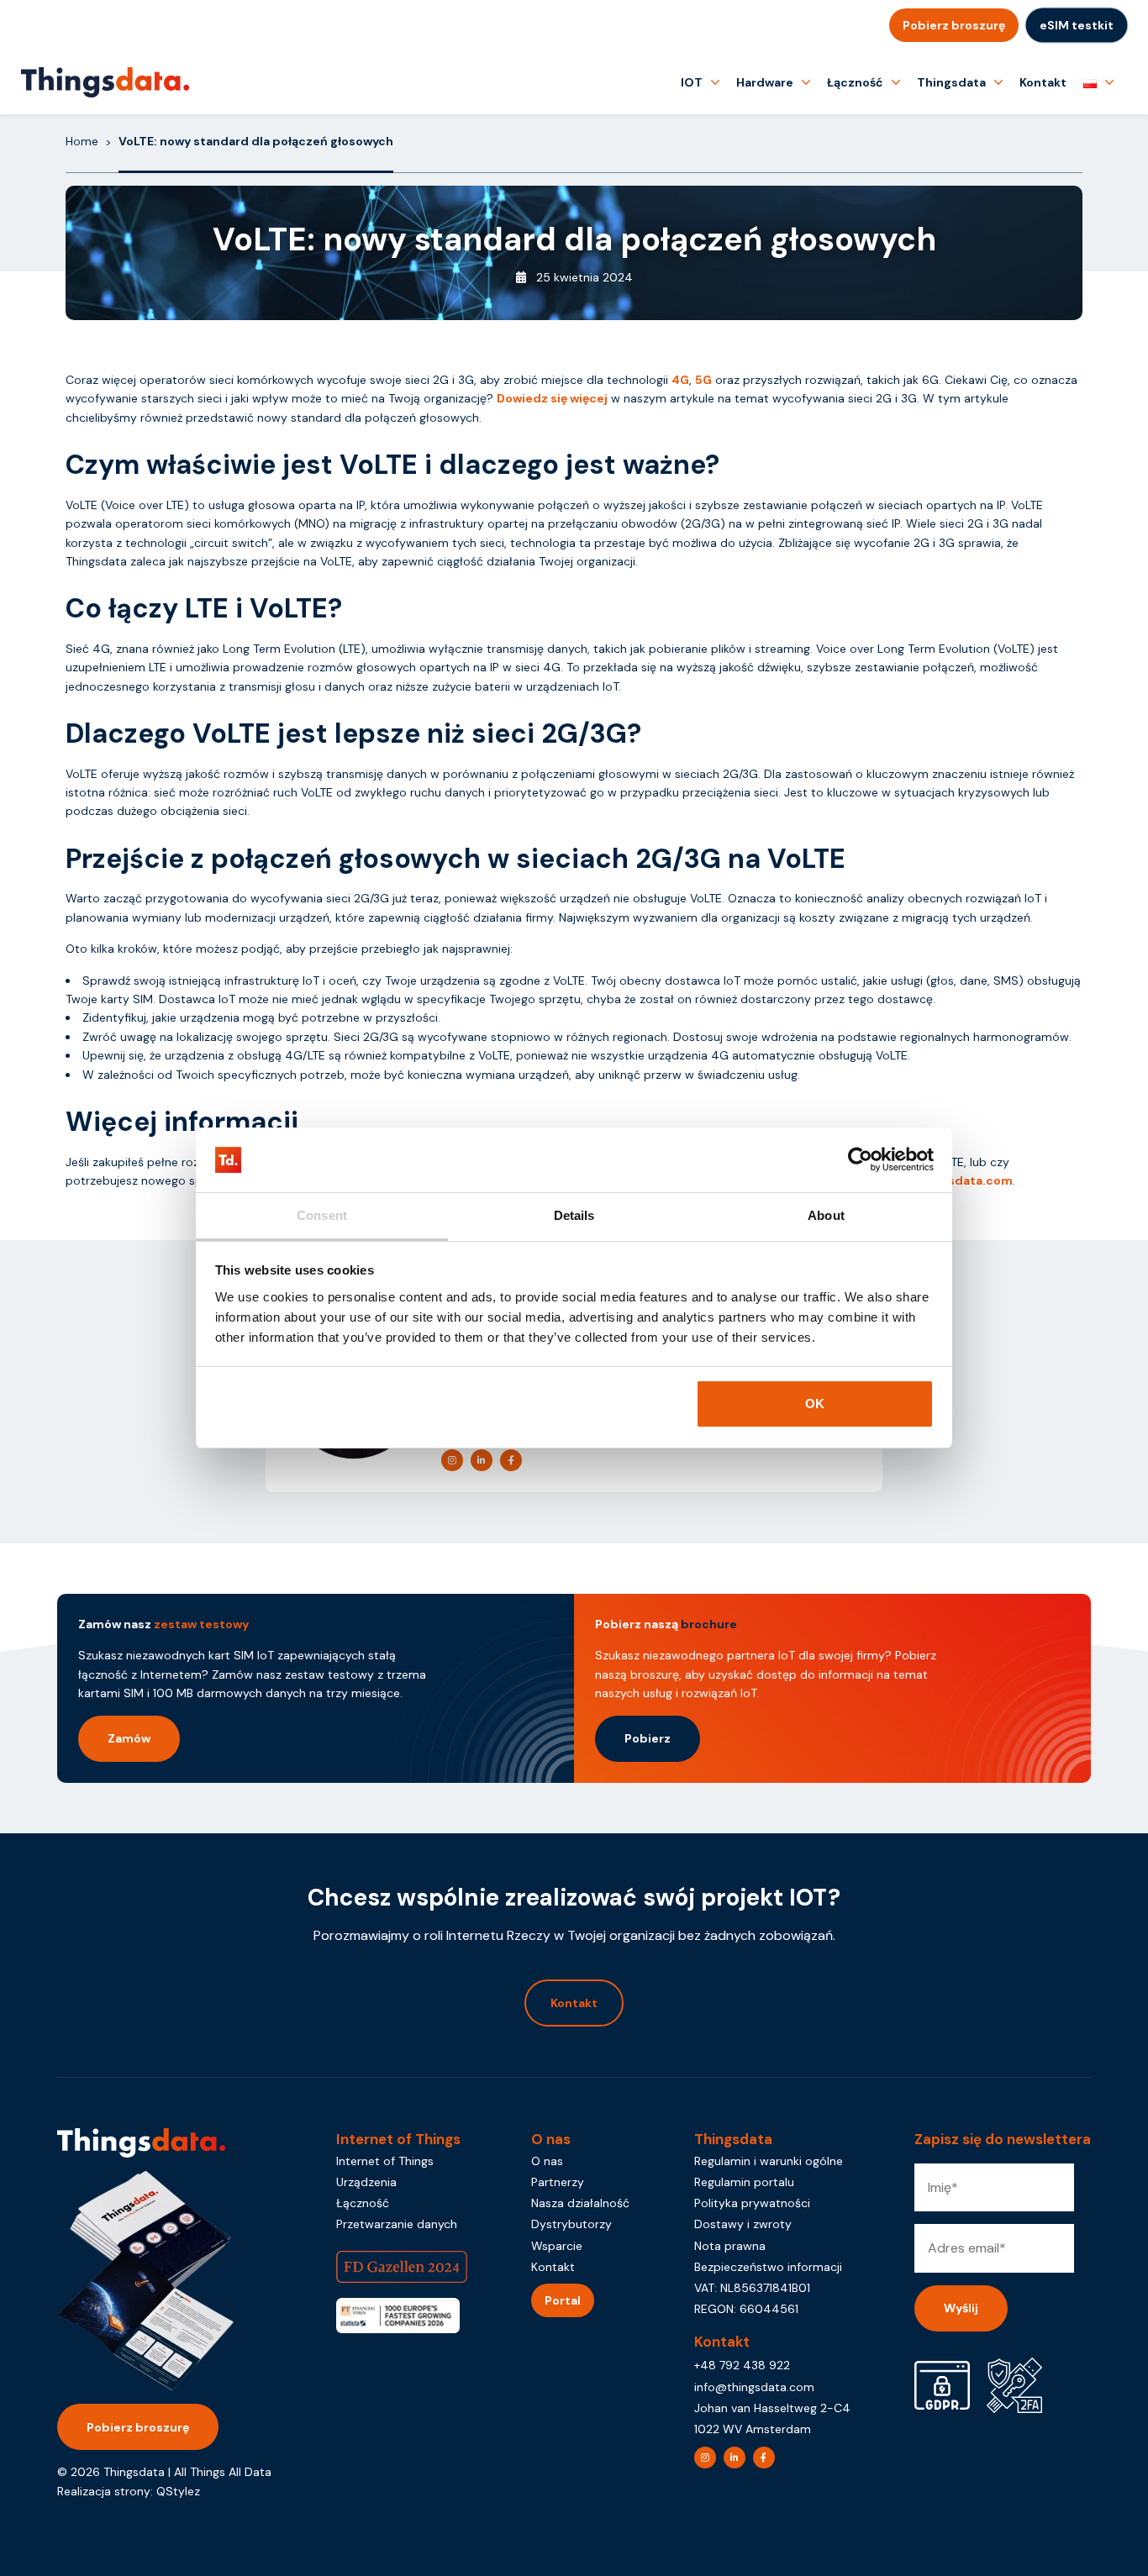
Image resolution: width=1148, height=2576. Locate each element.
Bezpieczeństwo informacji (768, 2267)
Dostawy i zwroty (743, 2224)
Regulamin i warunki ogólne (769, 2161)
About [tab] (826, 1215)
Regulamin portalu (744, 2182)
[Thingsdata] (105, 82)
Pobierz (648, 1738)
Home (82, 141)
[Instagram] (452, 1460)
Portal (563, 2300)
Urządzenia (366, 2182)
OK (815, 1404)
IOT (692, 82)
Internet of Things (385, 2161)
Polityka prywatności (752, 2203)
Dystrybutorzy (571, 2224)
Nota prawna (730, 2246)
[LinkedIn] (482, 1460)
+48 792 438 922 (742, 2365)
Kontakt (1043, 82)
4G (680, 380)
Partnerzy (558, 2182)
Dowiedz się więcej (552, 398)
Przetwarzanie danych (397, 2224)
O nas (547, 2161)
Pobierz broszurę (954, 25)
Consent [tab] (322, 1215)
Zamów (129, 1738)
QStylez (178, 2491)
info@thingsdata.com (754, 2387)
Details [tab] (574, 1215)
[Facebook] (511, 1460)
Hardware (765, 82)
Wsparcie (557, 2246)
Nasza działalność (580, 2203)
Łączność (855, 82)
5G (703, 380)
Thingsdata (951, 82)
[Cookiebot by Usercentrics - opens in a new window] (860, 1160)
